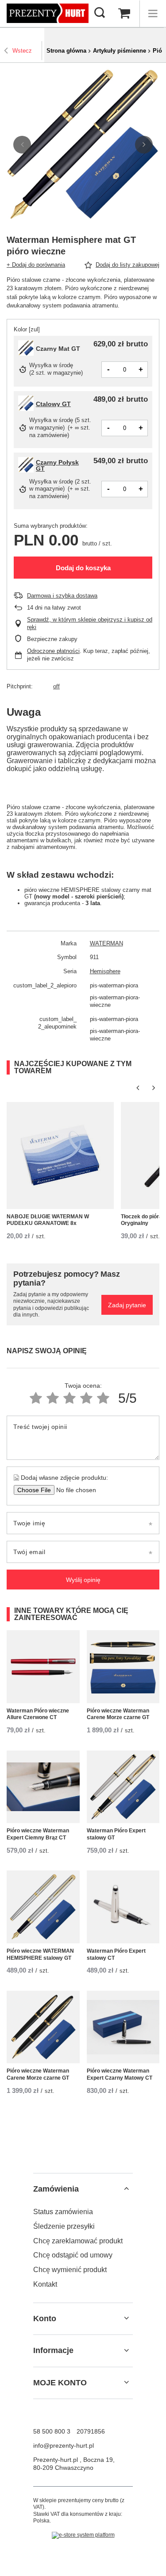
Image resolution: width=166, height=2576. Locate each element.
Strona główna (66, 51)
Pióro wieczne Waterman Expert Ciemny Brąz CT (38, 1834)
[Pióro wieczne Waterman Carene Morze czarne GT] (123, 1667)
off (56, 686)
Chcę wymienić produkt (70, 2270)
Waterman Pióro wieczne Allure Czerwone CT (38, 1714)
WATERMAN (106, 943)
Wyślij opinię (83, 1580)
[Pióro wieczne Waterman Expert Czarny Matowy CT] (123, 2027)
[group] (83, 144)
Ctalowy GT (53, 404)
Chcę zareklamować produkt (78, 2241)
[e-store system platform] (83, 2535)
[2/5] (53, 1398)
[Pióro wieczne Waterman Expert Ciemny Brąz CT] (43, 1787)
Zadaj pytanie (127, 1305)
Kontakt (45, 2284)
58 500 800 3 (52, 2431)
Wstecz (22, 51)
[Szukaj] (100, 13)
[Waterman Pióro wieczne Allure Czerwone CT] (43, 1667)
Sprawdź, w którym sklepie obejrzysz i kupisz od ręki (90, 623)
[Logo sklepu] (48, 13)
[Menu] (153, 14)
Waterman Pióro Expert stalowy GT (116, 1834)
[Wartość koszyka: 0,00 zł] (124, 14)
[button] (22, 145)
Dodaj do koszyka (83, 568)
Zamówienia (56, 2189)
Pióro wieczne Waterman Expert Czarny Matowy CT (120, 2074)
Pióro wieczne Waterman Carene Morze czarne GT (118, 1714)
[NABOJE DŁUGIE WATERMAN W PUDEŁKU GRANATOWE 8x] (60, 1156)
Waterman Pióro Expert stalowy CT (116, 1954)
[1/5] (36, 1398)
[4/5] (86, 1398)
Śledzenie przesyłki (64, 2226)
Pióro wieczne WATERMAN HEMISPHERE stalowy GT (40, 1954)
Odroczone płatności (53, 651)
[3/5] (69, 1398)
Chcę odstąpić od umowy (73, 2255)
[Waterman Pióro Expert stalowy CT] (123, 1907)
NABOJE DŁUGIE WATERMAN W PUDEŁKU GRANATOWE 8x (48, 1220)
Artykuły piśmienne (120, 51)
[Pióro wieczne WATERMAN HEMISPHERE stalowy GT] (43, 1907)
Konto (45, 2319)
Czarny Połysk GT (57, 465)
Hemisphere (105, 971)
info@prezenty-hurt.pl (64, 2445)
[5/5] (103, 1398)
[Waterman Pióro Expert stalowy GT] (123, 1787)
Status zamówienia (63, 2212)
